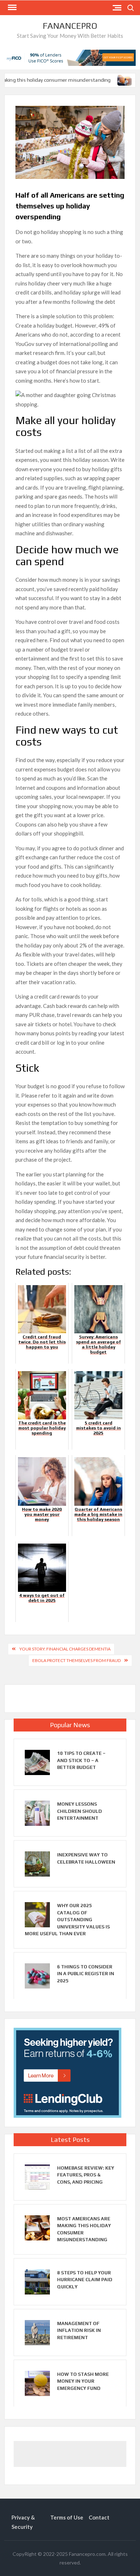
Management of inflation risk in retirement (79, 2330)
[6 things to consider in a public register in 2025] (37, 1975)
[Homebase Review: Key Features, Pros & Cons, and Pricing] (37, 2176)
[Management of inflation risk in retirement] (37, 2332)
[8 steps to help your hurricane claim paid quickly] (37, 2281)
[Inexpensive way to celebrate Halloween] (37, 1863)
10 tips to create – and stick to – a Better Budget (81, 1760)
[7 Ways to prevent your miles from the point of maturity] (120, 80)
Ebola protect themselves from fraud (76, 1660)
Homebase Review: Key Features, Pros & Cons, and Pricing (86, 2175)
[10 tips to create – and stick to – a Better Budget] (37, 1762)
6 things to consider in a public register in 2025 (86, 1974)
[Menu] (11, 8)
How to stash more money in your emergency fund (83, 2381)
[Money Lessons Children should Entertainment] (37, 1812)
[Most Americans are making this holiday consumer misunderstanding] (37, 2227)
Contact (99, 2517)
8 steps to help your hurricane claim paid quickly (85, 2280)
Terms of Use (67, 2517)
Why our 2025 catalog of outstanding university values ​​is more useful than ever (67, 1920)
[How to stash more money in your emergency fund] (37, 2383)
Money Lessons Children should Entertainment (80, 1811)
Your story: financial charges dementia (65, 1649)
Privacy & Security (23, 2522)
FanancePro (70, 26)
